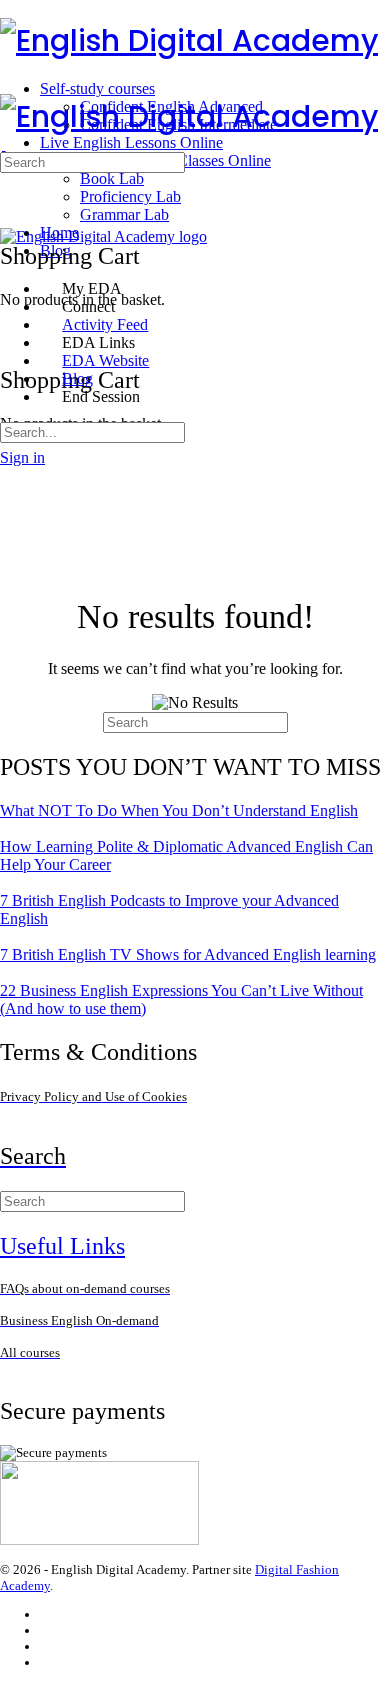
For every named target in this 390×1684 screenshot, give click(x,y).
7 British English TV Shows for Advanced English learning (188, 954)
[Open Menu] (11, 84)
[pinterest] (49, 1662)
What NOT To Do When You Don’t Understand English (179, 810)
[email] (49, 1614)
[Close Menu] (11, 254)
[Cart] (11, 336)
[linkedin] (49, 1646)
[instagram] (49, 1630)
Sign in (22, 457)
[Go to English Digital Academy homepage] (189, 40)
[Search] (11, 318)
